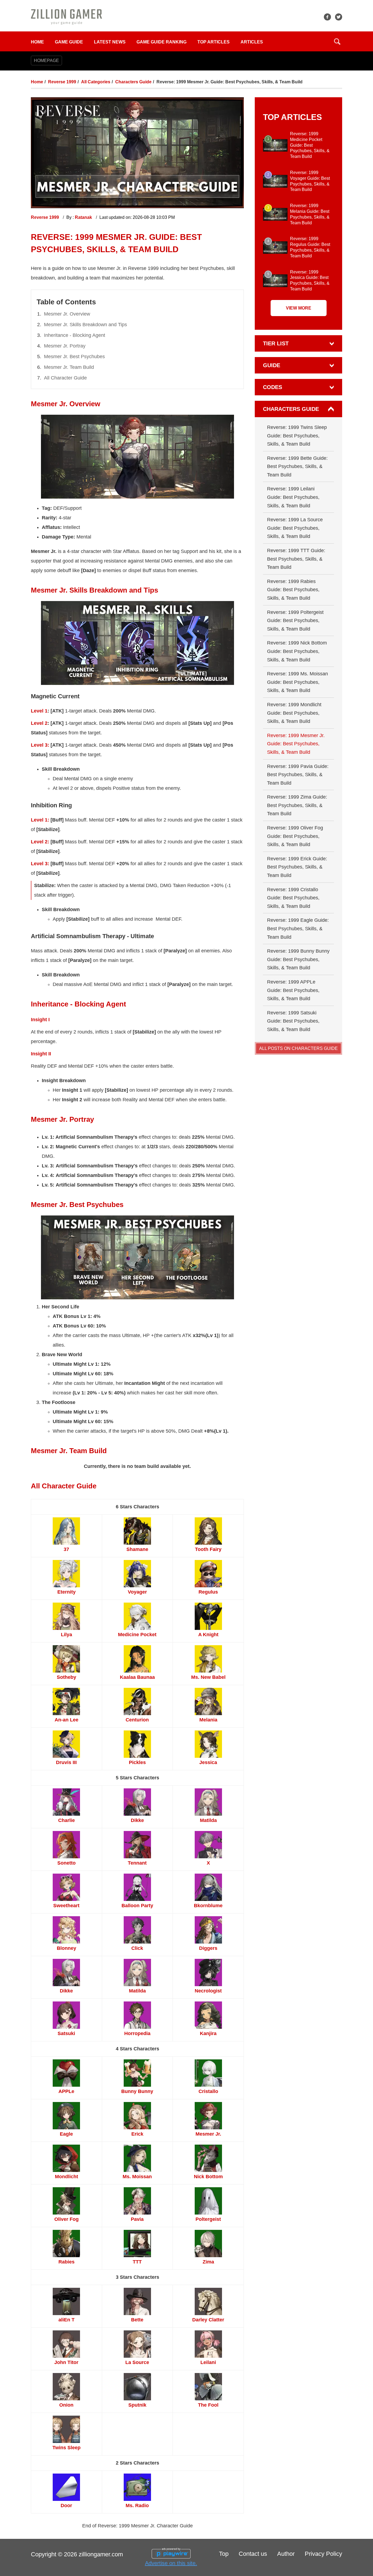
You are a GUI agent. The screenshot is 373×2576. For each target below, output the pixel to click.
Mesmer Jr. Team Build (69, 367)
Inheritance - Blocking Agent (75, 335)
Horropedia (137, 2033)
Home (37, 42)
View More (299, 308)
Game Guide (69, 42)
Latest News (110, 42)
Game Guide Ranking (162, 42)
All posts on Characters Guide (298, 1048)
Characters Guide (133, 82)
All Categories (96, 82)
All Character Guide (65, 378)
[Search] (337, 42)
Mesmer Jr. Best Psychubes (74, 357)
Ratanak (84, 217)
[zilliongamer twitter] (339, 17)
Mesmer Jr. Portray (65, 346)
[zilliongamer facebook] (327, 17)
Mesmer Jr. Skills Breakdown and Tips (85, 325)
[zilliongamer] (66, 17)
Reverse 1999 (62, 82)
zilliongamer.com (101, 2554)
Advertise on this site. (171, 2563)
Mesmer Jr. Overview (67, 314)
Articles (252, 42)
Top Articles (214, 42)
